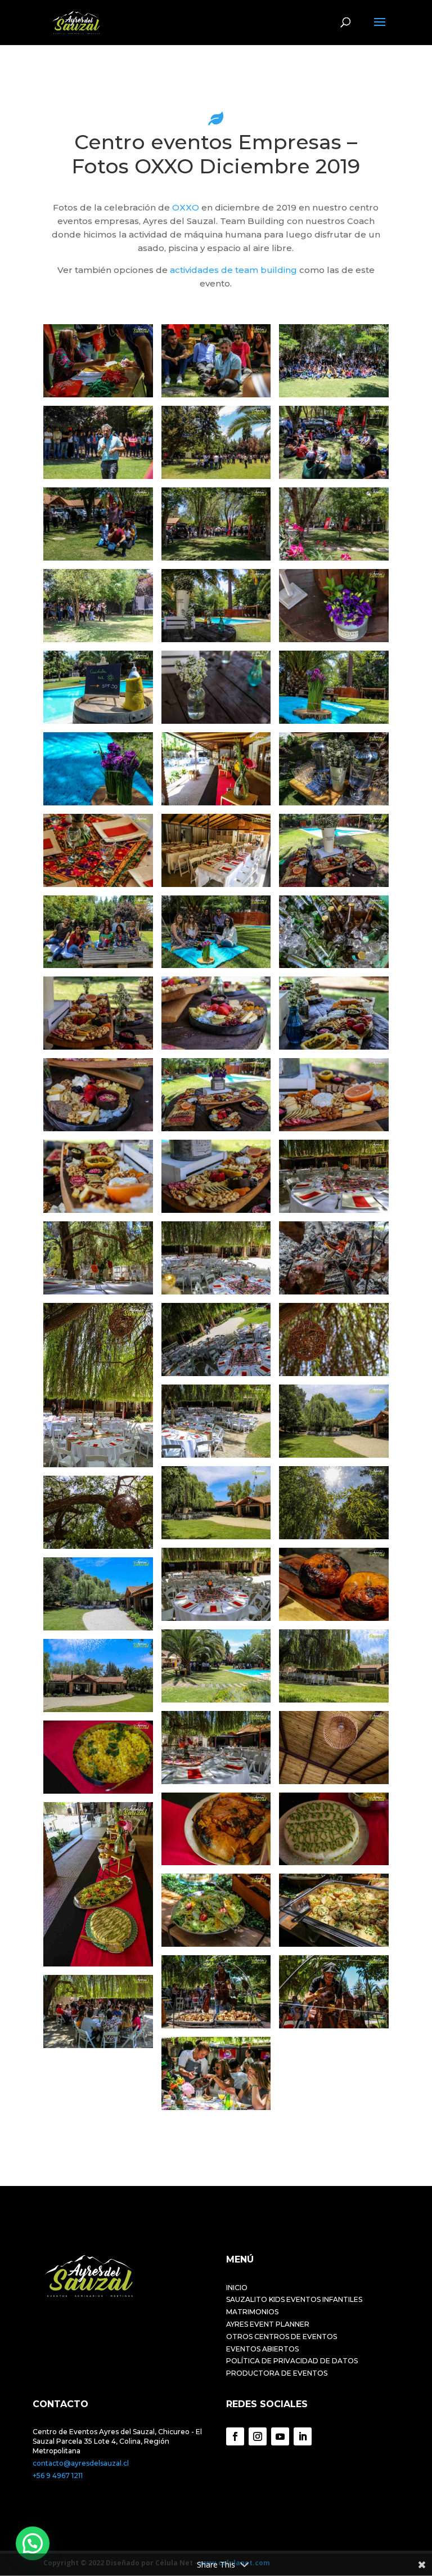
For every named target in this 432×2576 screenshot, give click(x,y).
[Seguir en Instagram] (258, 2436)
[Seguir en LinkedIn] (303, 2436)
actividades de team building (233, 270)
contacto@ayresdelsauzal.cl (81, 2463)
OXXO (186, 207)
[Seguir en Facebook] (235, 2436)
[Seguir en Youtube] (280, 2436)
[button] (33, 2543)
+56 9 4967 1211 (58, 2476)
